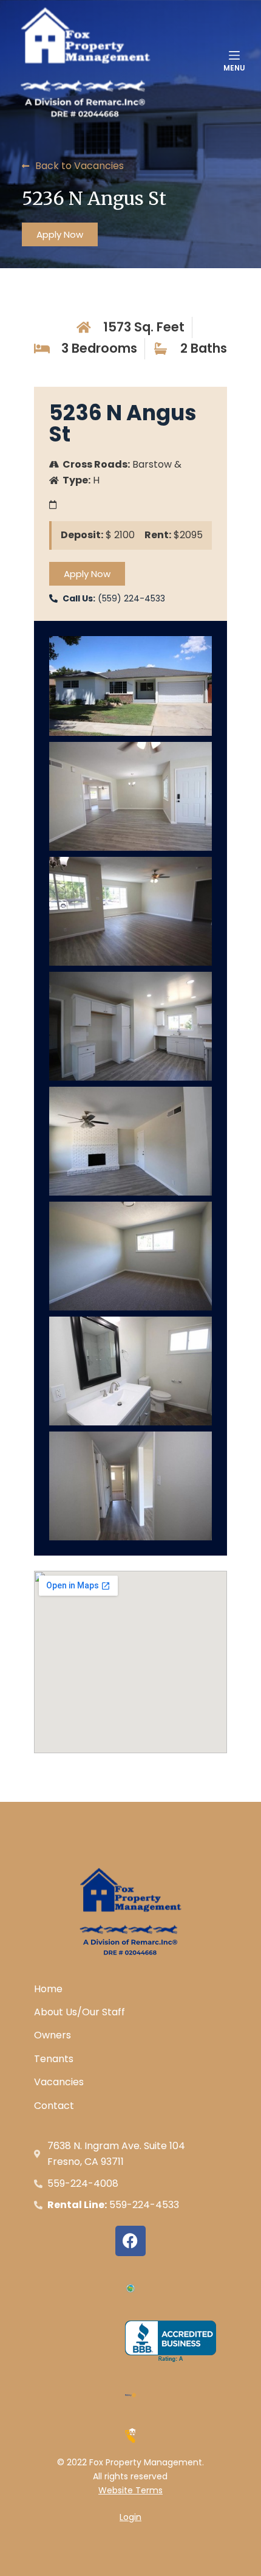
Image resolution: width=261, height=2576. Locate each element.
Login (130, 2517)
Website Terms (130, 2490)
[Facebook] (130, 2241)
